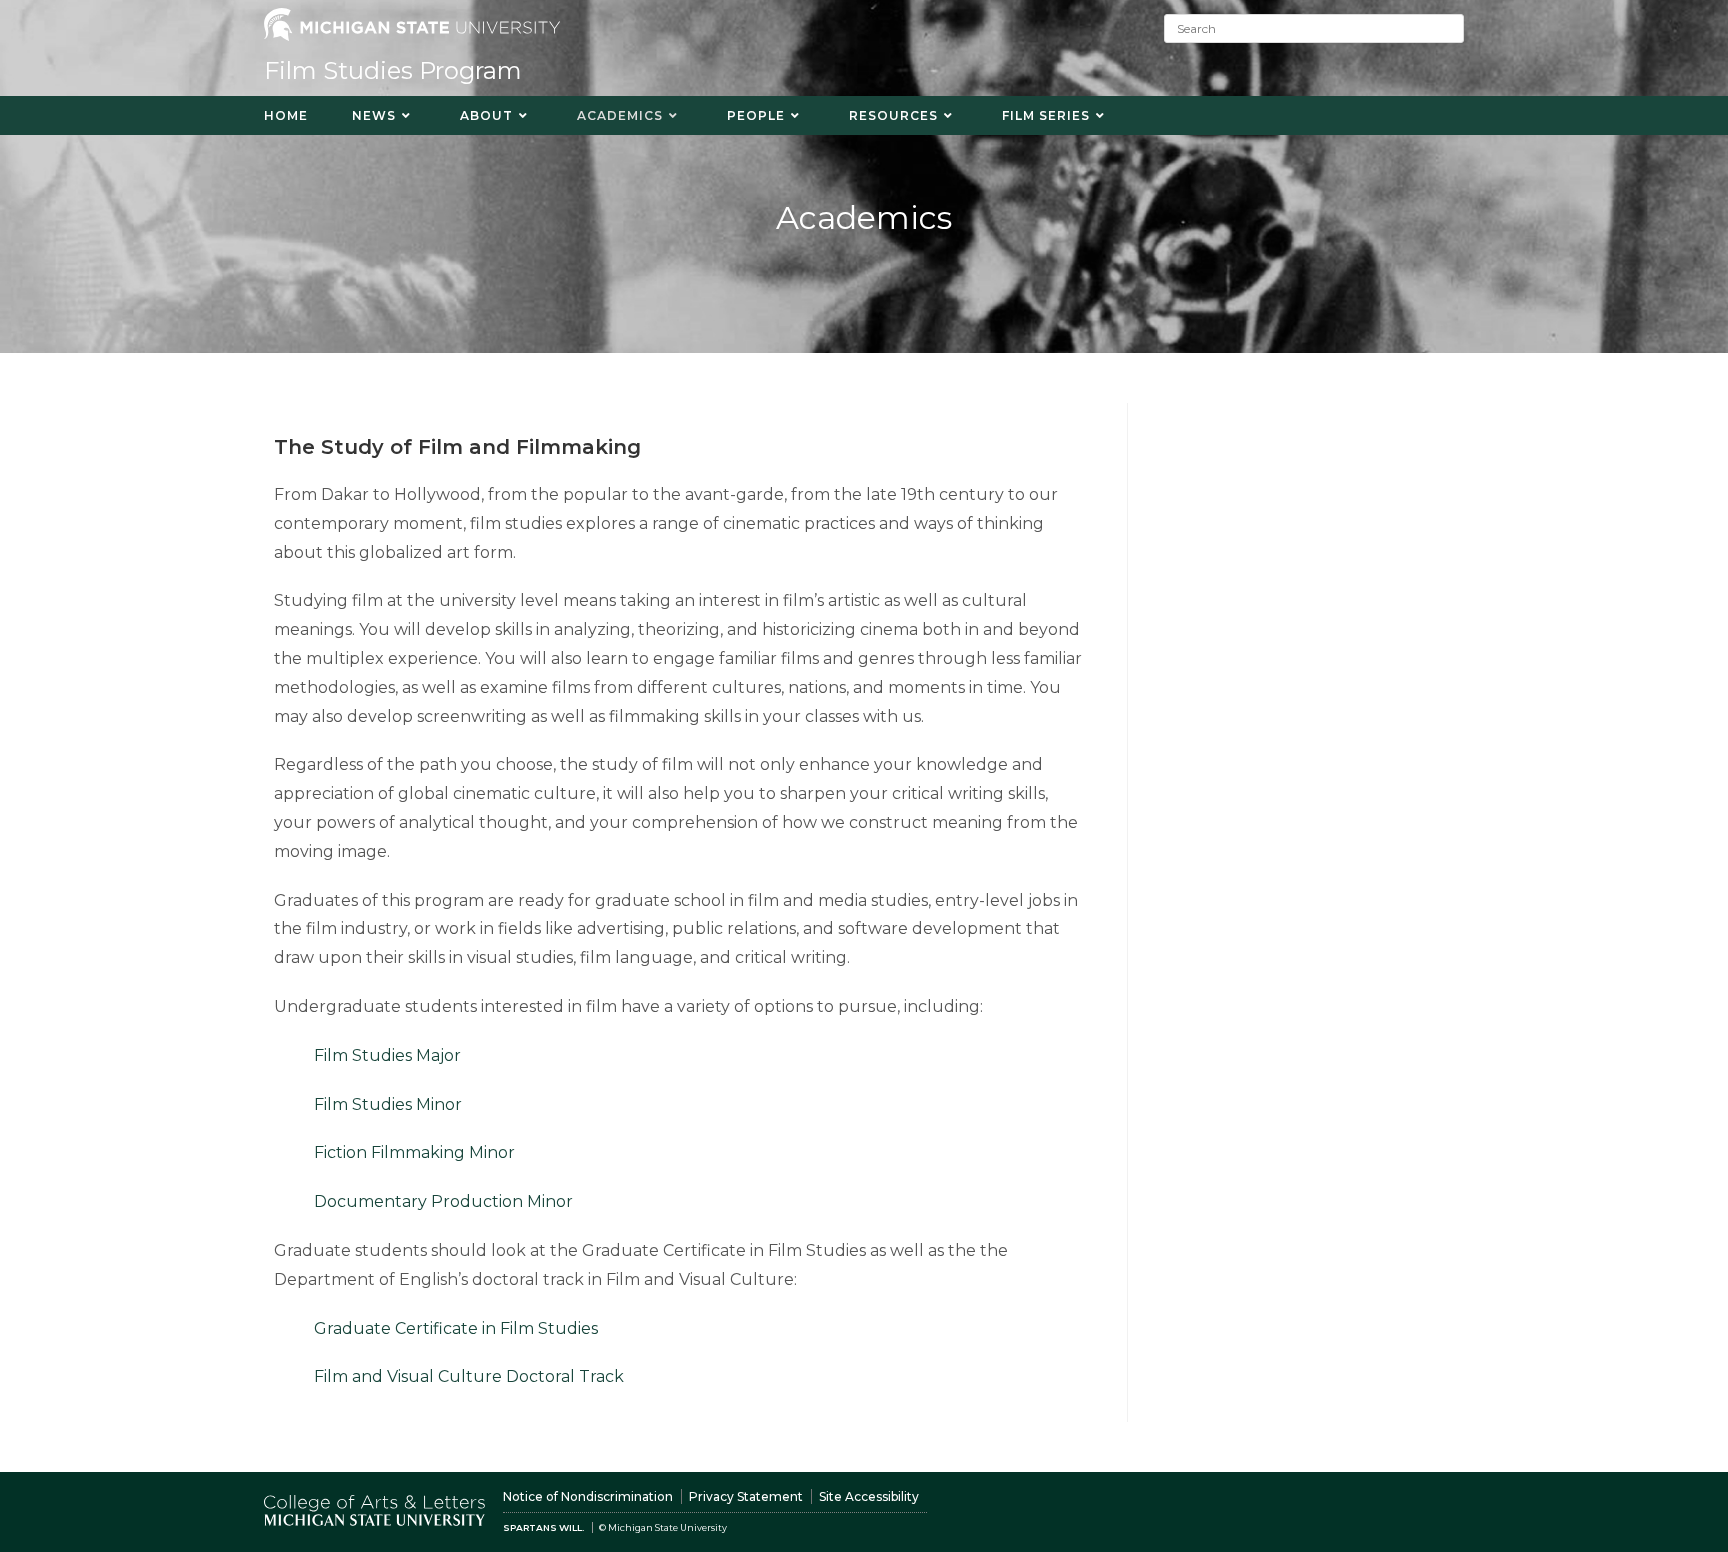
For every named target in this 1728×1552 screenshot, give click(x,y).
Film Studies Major (387, 1055)
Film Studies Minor (388, 1104)
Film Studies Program (393, 70)
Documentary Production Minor (443, 1201)
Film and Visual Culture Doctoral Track (469, 1376)
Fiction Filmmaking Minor (414, 1152)
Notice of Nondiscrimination (588, 1496)
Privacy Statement (746, 1496)
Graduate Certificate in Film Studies (456, 1328)
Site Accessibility (869, 1496)
